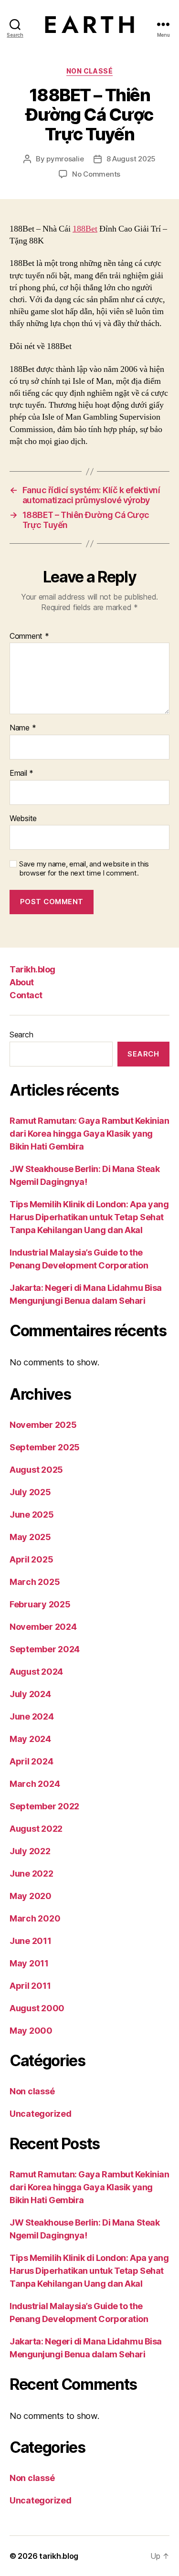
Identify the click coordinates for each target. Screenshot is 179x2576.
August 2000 (37, 2008)
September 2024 (45, 1649)
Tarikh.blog (32, 969)
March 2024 (35, 1784)
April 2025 (31, 1559)
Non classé (89, 71)
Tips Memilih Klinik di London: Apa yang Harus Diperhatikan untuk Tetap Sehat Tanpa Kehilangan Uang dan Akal (89, 1217)
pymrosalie (65, 159)
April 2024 (31, 1761)
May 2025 (30, 1537)
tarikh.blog (59, 2556)
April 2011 (30, 1986)
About (22, 982)
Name (23, 728)
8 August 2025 (131, 159)
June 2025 (32, 1515)
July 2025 (30, 1492)
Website (23, 819)
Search (21, 1035)
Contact (26, 995)
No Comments (96, 174)
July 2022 (30, 1851)
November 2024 (43, 1627)
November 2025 (43, 1425)
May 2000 (31, 2031)
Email (21, 773)
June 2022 (32, 1874)
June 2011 (31, 1941)
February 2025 (40, 1604)
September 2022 (44, 1806)
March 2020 (35, 1918)
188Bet (85, 229)
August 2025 (36, 1470)
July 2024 (30, 1694)
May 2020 (31, 1896)
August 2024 (36, 1672)
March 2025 (35, 1582)
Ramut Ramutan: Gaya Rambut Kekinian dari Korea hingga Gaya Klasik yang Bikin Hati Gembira (89, 1134)
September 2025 (45, 1447)
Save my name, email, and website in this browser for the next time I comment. (84, 869)
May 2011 (29, 1963)
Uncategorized (41, 2114)
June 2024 (32, 1716)
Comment (29, 636)
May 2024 (30, 1739)
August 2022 (36, 1829)
